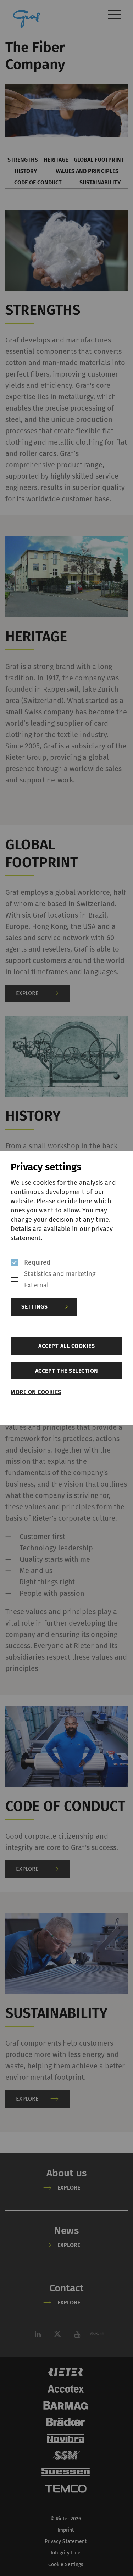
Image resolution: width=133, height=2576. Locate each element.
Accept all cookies (66, 1346)
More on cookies (36, 1392)
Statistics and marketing (60, 1274)
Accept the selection (67, 1371)
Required (37, 1262)
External (36, 1285)
